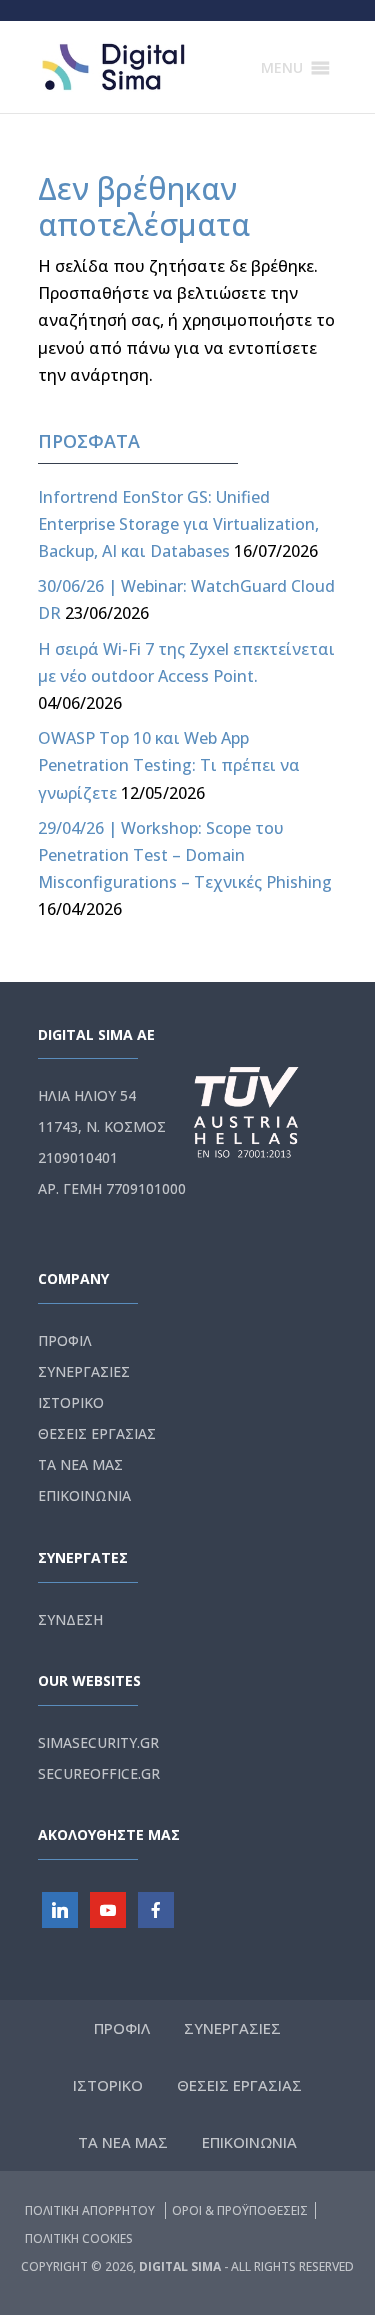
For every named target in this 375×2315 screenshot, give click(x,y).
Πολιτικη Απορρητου (91, 2210)
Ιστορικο (71, 1402)
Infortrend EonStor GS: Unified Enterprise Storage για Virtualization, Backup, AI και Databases (178, 524)
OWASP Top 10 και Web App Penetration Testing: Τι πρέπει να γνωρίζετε (169, 765)
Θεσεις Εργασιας (97, 1433)
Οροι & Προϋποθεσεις (240, 2210)
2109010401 (78, 1157)
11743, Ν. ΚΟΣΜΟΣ (102, 1126)
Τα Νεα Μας (80, 1464)
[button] (282, 68)
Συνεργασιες (84, 1371)
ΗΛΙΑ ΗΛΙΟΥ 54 (87, 1095)
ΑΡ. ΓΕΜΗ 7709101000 (112, 1188)
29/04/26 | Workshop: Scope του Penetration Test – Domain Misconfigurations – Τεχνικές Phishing (185, 855)
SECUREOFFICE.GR (99, 1773)
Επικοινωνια (84, 1495)
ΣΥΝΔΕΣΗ (70, 1619)
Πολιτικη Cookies (79, 2238)
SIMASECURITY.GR (98, 1742)
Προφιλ (65, 1340)
